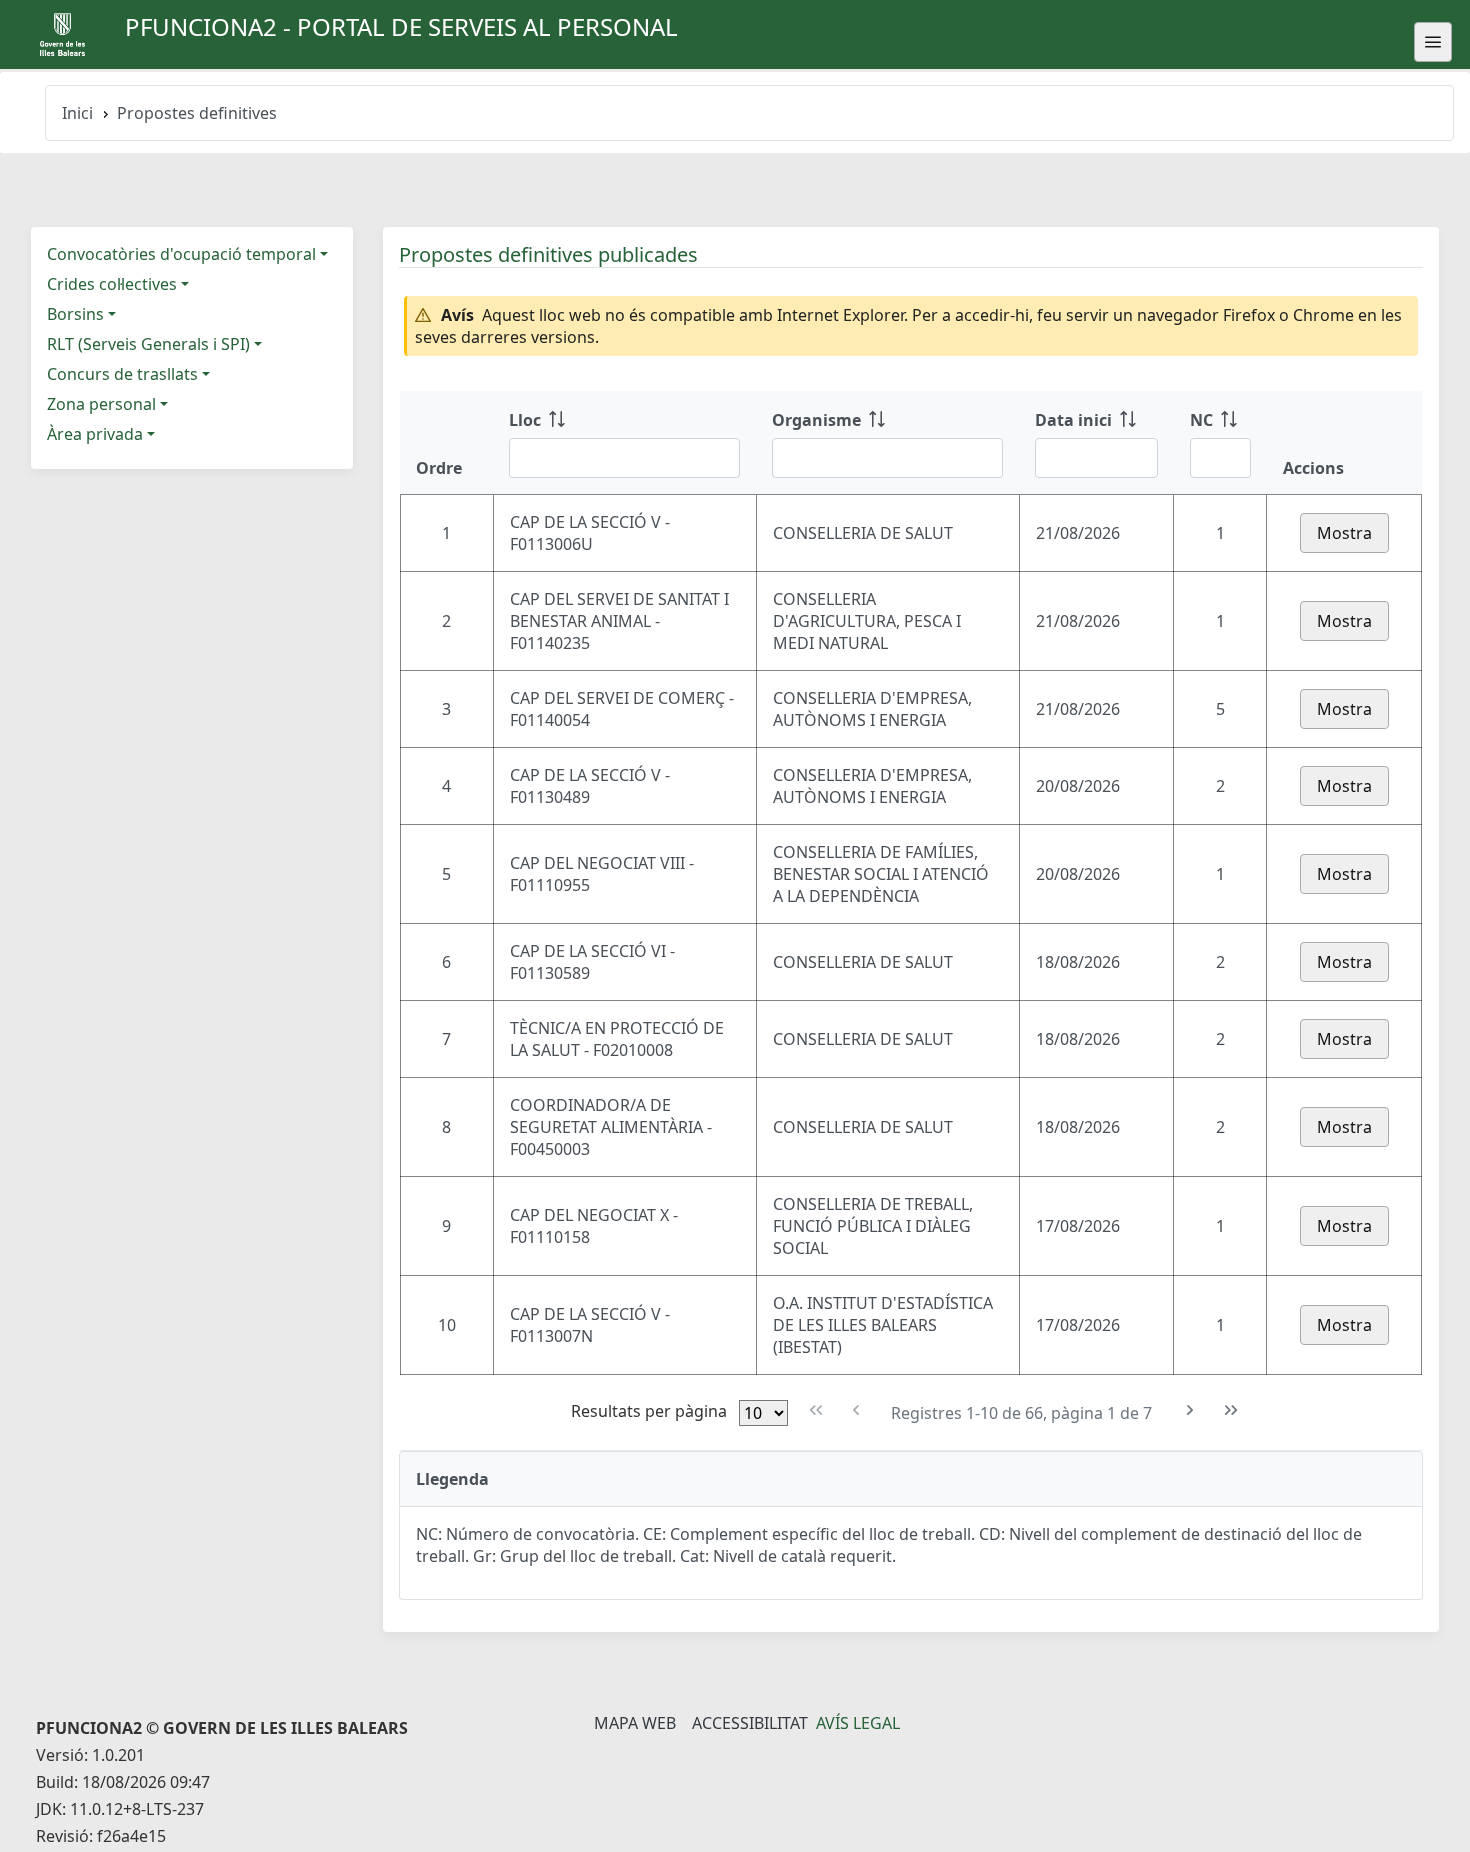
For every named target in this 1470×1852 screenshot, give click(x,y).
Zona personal (101, 404)
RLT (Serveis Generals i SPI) (148, 344)
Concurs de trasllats (122, 374)
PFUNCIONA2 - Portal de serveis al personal (401, 26)
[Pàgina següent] (1190, 1410)
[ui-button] (1433, 42)
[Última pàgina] (1230, 1410)
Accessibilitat (750, 1723)
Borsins (75, 314)
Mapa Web (635, 1723)
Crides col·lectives (112, 284)
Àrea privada (95, 434)
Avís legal (858, 1723)
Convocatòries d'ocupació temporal (181, 254)
